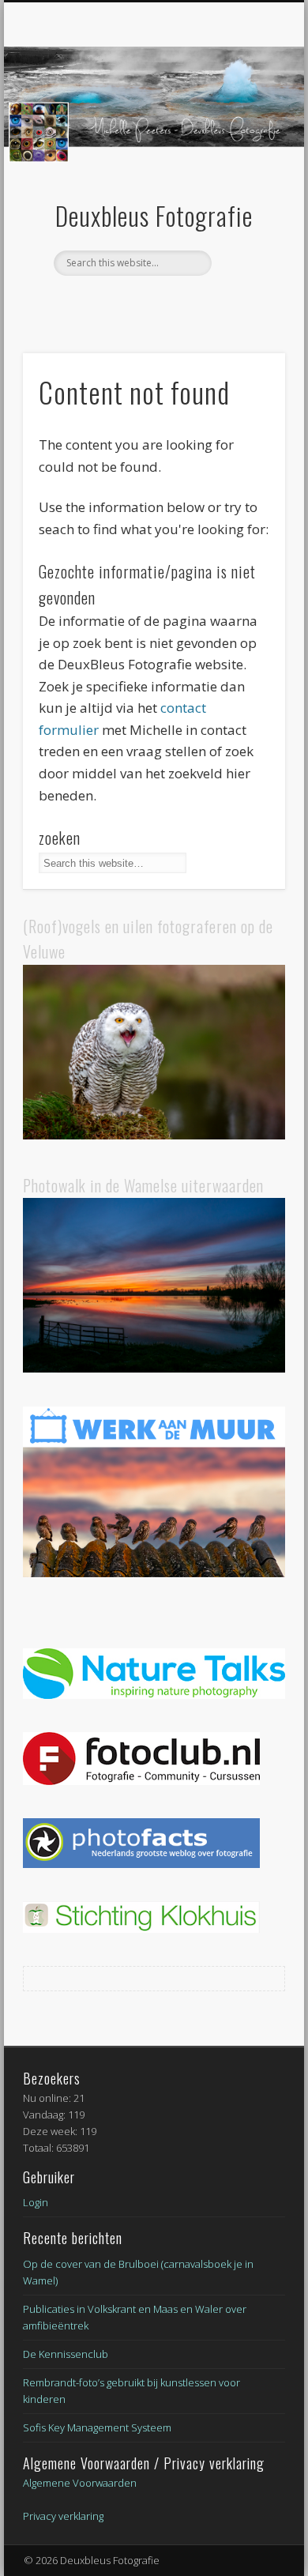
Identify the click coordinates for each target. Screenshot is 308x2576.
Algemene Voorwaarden (80, 2483)
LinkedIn (168, 303)
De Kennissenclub (66, 2354)
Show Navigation (246, 141)
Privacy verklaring (63, 2516)
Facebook (136, 303)
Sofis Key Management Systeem (97, 2427)
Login (36, 2202)
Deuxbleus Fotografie (154, 215)
